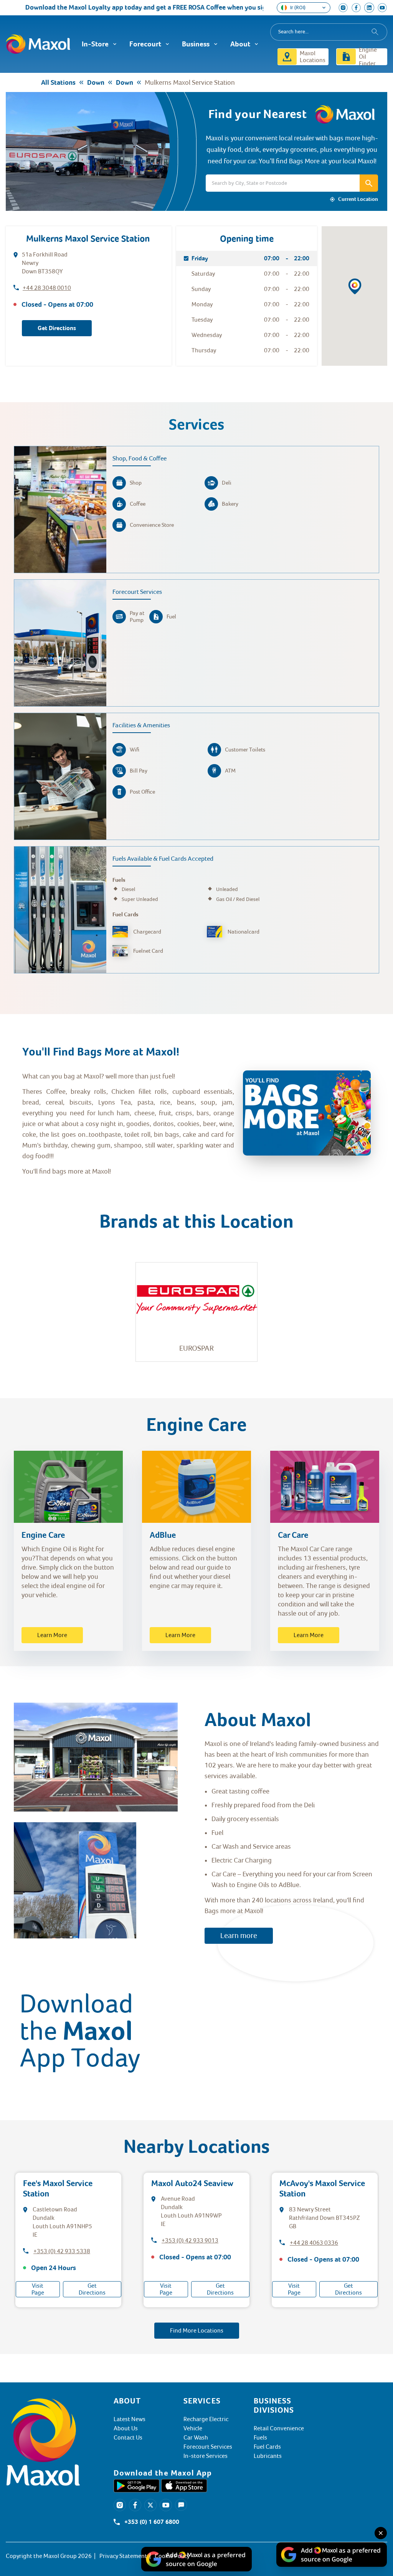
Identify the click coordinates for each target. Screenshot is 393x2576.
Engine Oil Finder (368, 57)
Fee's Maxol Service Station (58, 2189)
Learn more (239, 1936)
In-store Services (206, 2456)
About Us (126, 2428)
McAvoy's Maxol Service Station (322, 2189)
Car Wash (196, 2438)
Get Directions (57, 328)
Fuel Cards (267, 2447)
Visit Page (38, 2289)
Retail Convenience (279, 2428)
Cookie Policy (172, 2556)
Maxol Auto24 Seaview (192, 2183)
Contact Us (128, 2438)
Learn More (52, 1635)
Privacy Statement (123, 2556)
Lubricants (268, 2456)
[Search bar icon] (369, 183)
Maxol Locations (313, 57)
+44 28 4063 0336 (314, 2243)
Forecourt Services (208, 2447)
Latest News (130, 2419)
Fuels (260, 2438)
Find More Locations (197, 2331)
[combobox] (329, 32)
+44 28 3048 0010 (47, 288)
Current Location (358, 199)
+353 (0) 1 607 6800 (152, 2522)
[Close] (381, 2533)
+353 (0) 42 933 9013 (190, 2241)
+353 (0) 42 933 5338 (62, 2251)
